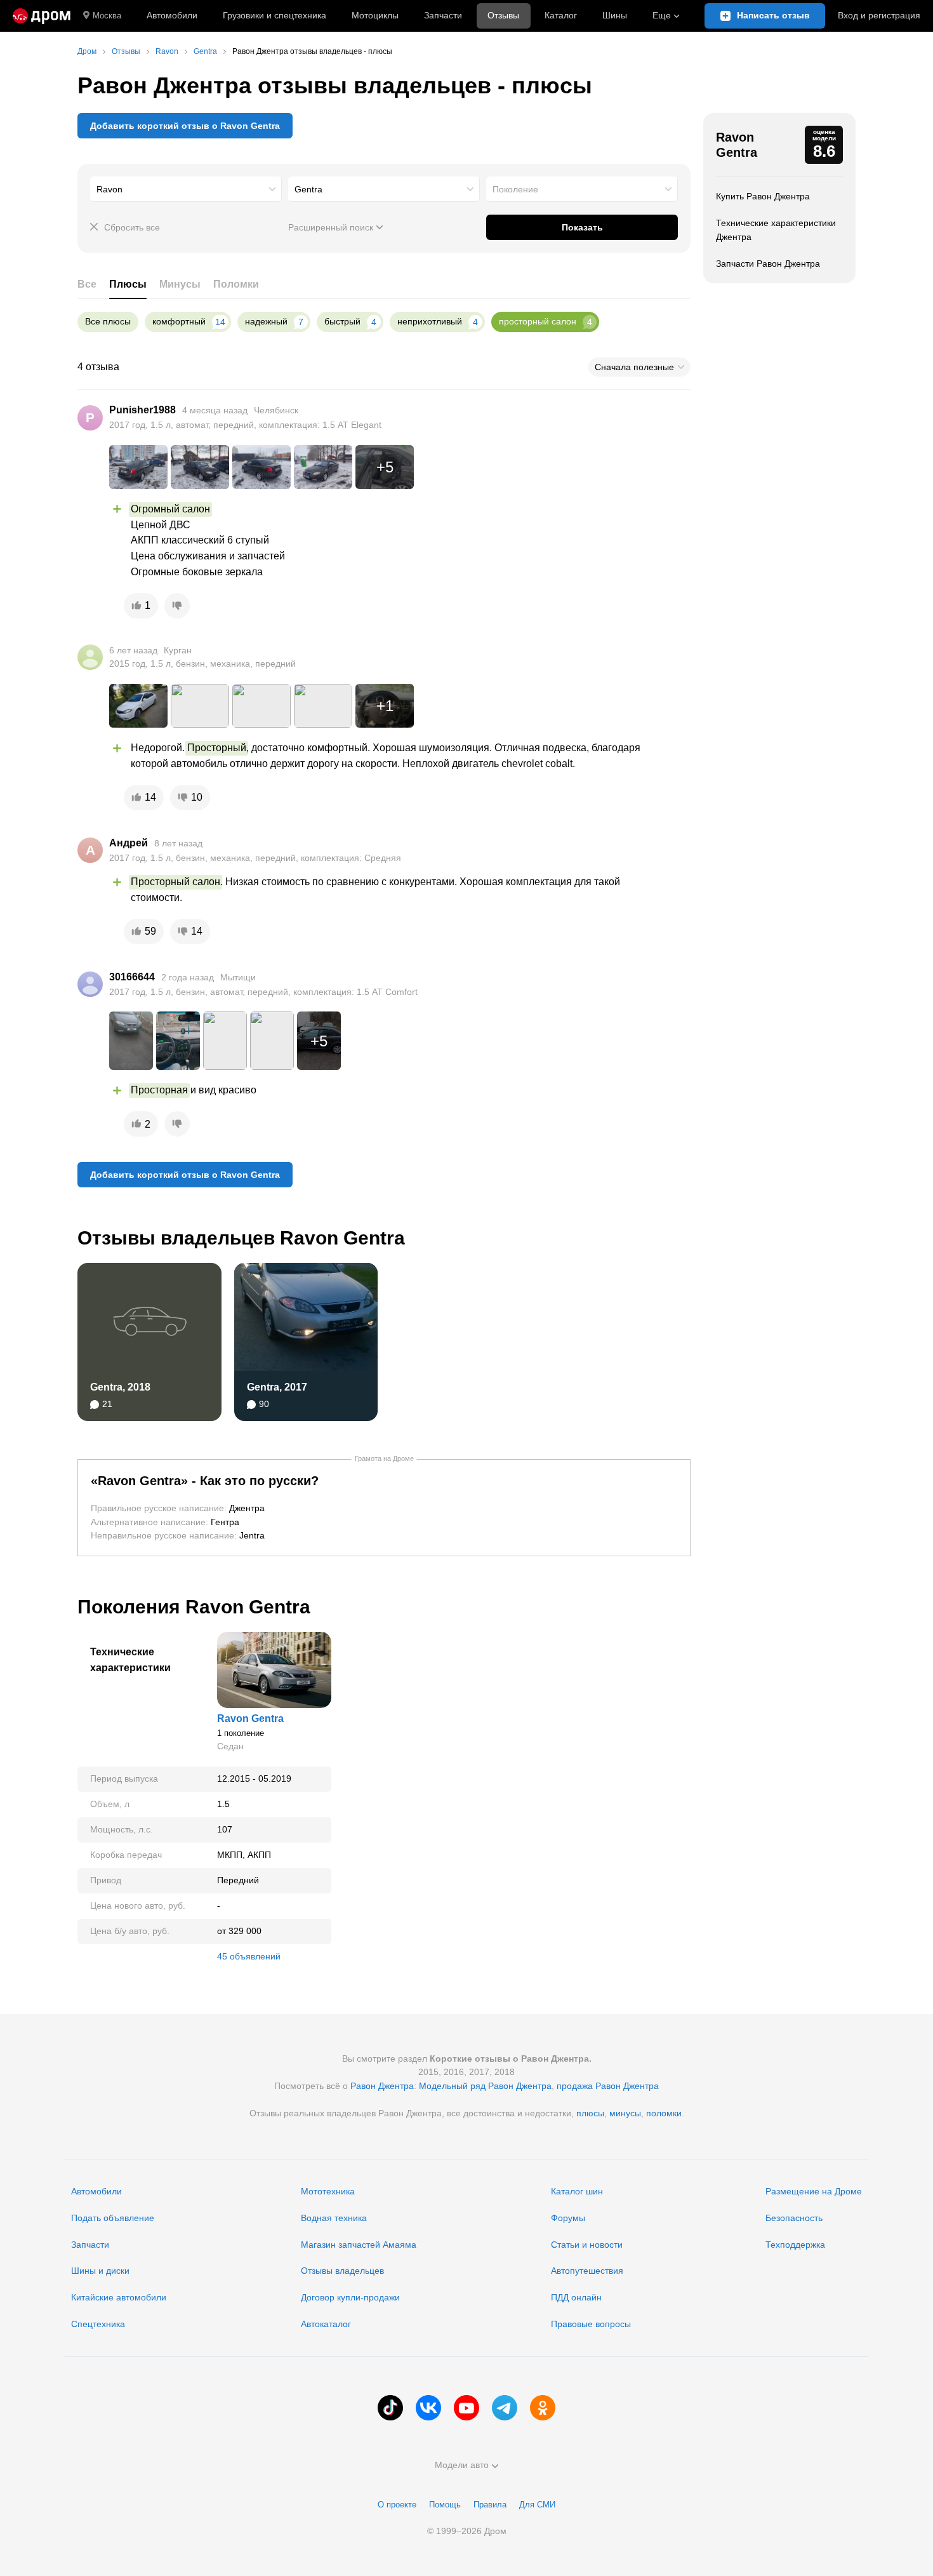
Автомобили (172, 15)
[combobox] (186, 189)
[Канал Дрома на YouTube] (466, 2408)
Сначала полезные (634, 367)
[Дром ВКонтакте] (428, 2408)
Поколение (515, 189)
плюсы (590, 2113)
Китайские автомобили (119, 2297)
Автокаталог (326, 2324)
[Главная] (42, 16)
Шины (615, 15)
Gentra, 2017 (277, 1387)
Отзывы (503, 15)
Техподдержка (795, 2245)
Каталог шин (577, 2191)
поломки (664, 2113)
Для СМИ (537, 2505)
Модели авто (462, 2465)
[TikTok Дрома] (390, 2408)
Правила (490, 2505)
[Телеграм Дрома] (505, 2408)
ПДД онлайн (576, 2297)
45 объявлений (249, 1956)
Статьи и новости (587, 2245)
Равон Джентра (382, 2086)
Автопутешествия (587, 2271)
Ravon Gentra (737, 145)
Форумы (568, 2218)
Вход (879, 15)
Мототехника (328, 2191)
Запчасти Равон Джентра (768, 264)
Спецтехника (98, 2324)
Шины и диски (100, 2271)
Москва (107, 16)
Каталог (561, 15)
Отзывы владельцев (342, 2271)
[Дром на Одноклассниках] (543, 2408)
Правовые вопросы (591, 2324)
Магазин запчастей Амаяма (359, 2245)
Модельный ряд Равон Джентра (485, 2086)
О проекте (397, 2505)
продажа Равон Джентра (608, 2086)
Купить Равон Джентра (763, 196)
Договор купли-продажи (350, 2297)
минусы (625, 2113)
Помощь (445, 2505)
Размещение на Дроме (814, 2191)
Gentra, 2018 (120, 1387)
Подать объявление (113, 2218)
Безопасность (794, 2218)
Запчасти (443, 15)
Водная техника (334, 2218)
